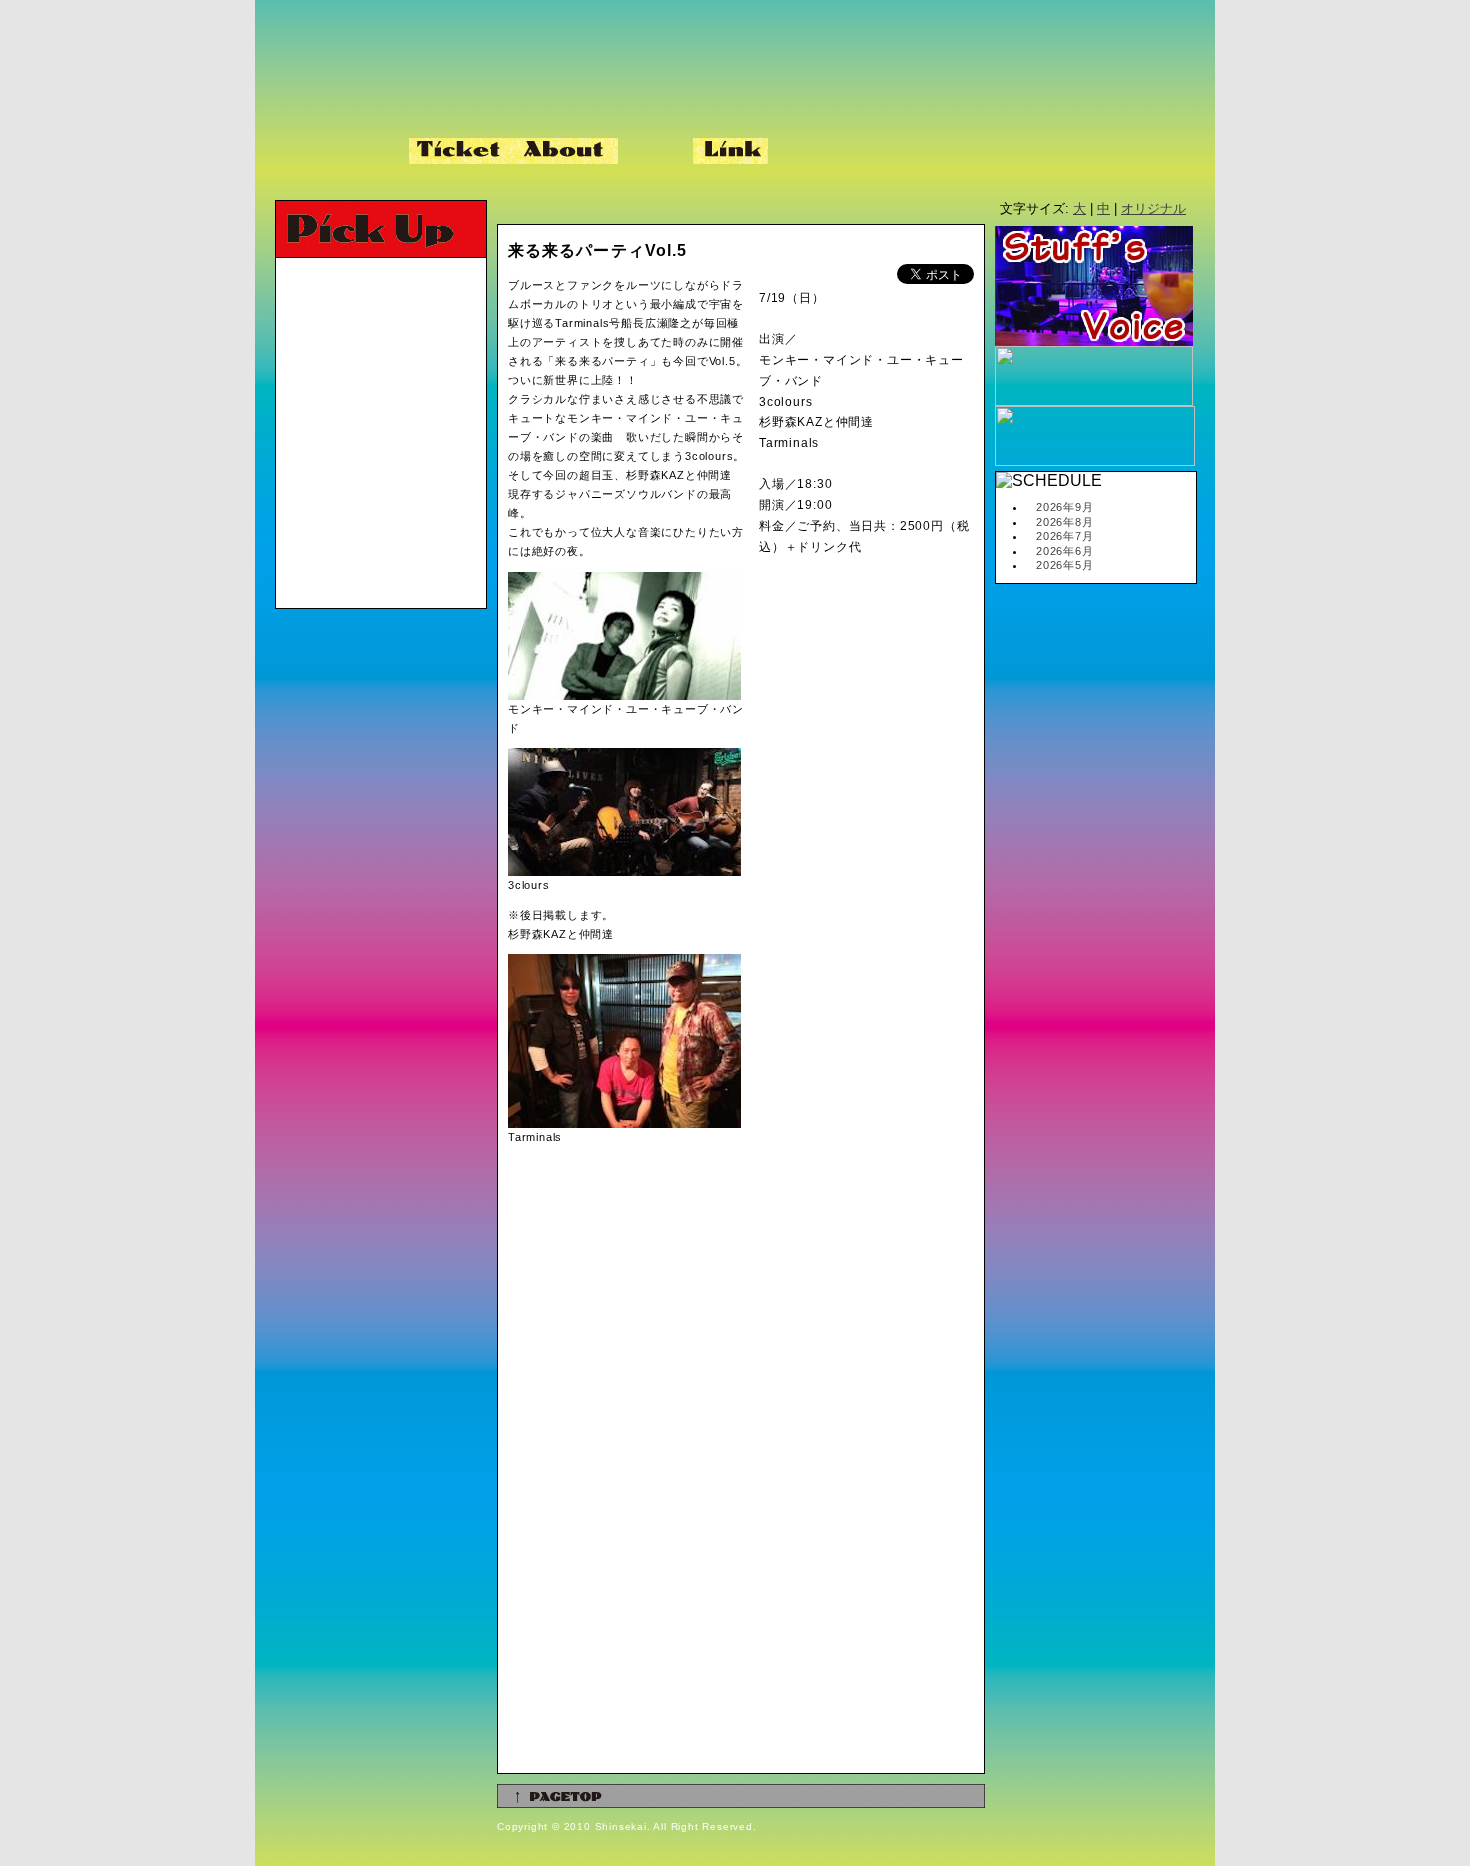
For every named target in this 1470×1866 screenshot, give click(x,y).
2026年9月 (1065, 507)
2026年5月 (1065, 565)
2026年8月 (1065, 522)
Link (730, 151)
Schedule (337, 151)
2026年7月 (1065, 536)
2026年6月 (1065, 551)
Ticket (461, 151)
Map (655, 151)
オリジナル (1153, 208)
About (565, 151)
